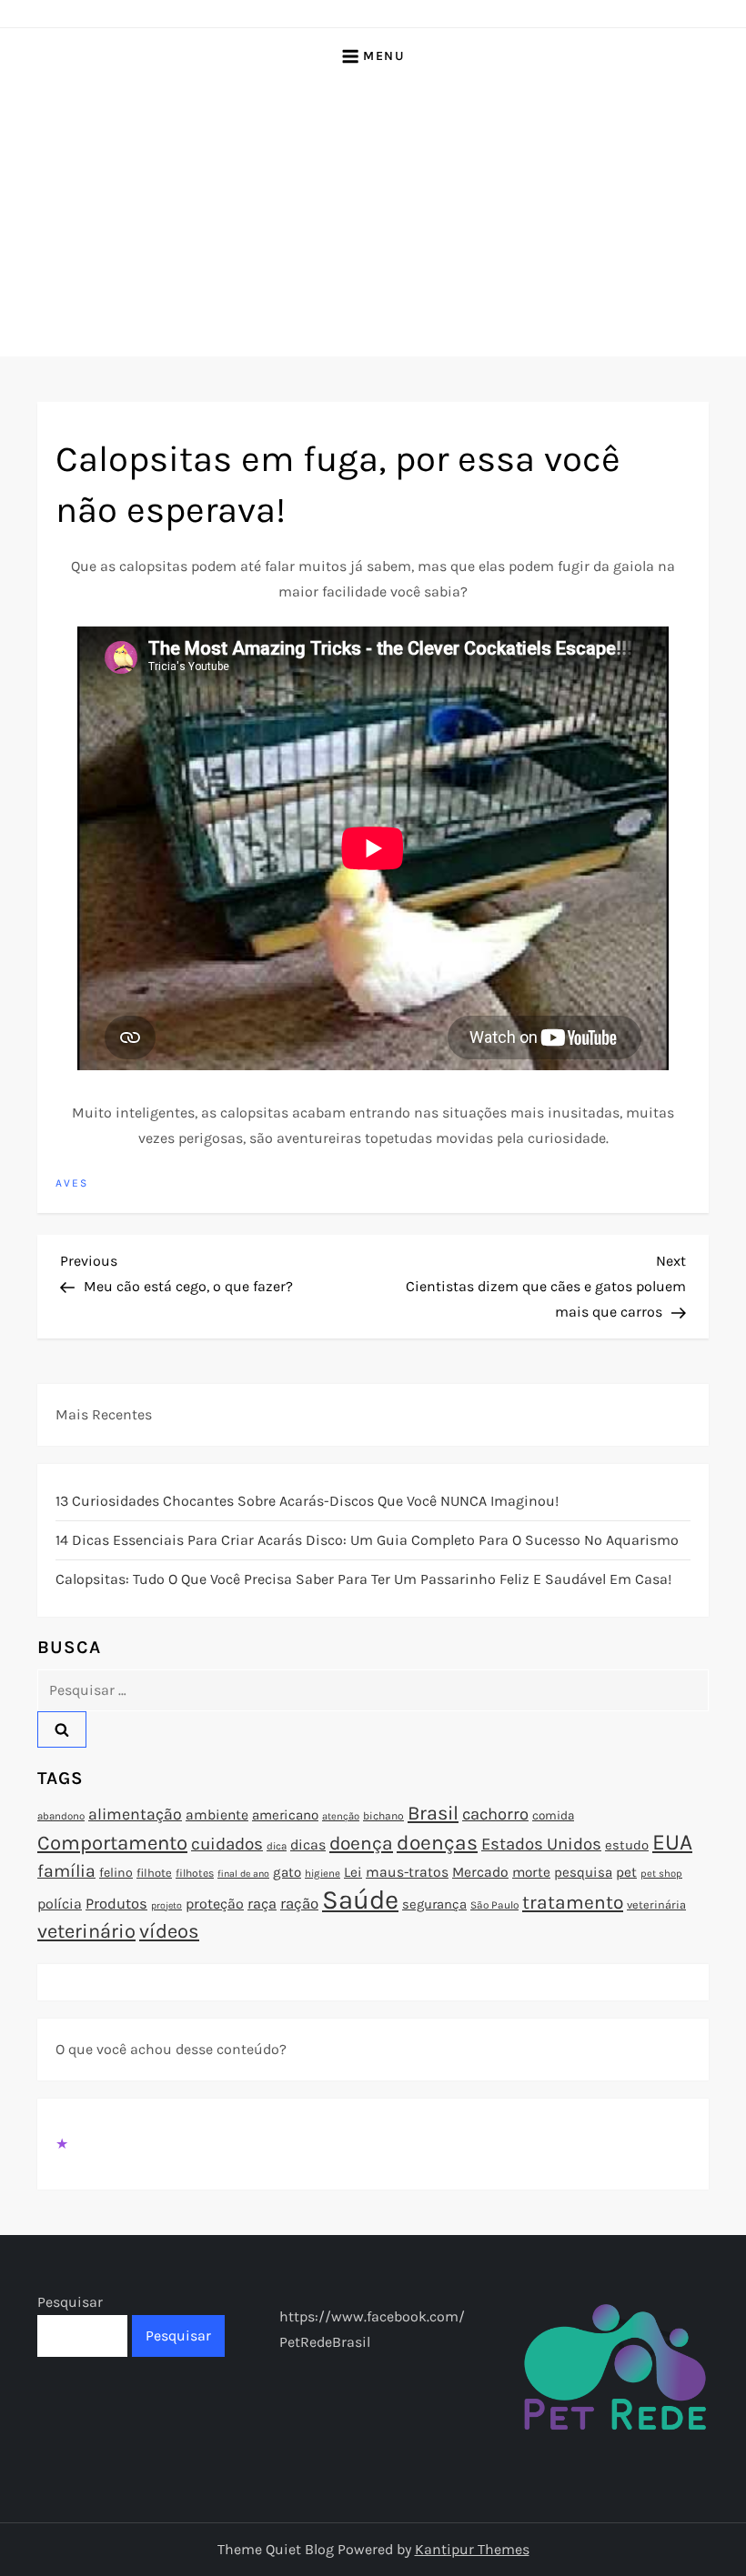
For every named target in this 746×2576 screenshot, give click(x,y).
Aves (72, 1183)
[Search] (62, 1729)
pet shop (661, 1874)
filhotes (195, 1873)
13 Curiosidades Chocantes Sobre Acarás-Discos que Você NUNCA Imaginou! (307, 1501)
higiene (323, 1873)
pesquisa (583, 1872)
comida (553, 1815)
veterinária (656, 1904)
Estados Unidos (541, 1844)
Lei (353, 1872)
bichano (383, 1816)
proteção (215, 1904)
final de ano (243, 1874)
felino (116, 1873)
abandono (61, 1816)
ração (299, 1904)
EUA (672, 1842)
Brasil (433, 1813)
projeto (166, 1905)
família (66, 1871)
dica (277, 1846)
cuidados (227, 1844)
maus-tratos (407, 1872)
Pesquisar (70, 2302)
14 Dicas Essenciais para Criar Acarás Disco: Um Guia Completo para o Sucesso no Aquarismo (367, 1540)
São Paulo (494, 1905)
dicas (308, 1844)
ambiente (217, 1815)
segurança (434, 1904)
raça (262, 1904)
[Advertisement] (373, 220)
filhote (154, 1873)
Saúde (360, 1899)
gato (287, 1872)
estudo (627, 1845)
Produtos (116, 1904)
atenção (341, 1816)
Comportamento (112, 1843)
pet (626, 1872)
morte (531, 1872)
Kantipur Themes (472, 2549)
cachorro (495, 1814)
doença (361, 1843)
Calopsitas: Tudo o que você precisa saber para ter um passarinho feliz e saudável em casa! (363, 1579)
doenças (437, 1843)
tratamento (573, 1902)
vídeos (169, 1931)
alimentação (135, 1814)
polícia (60, 1904)
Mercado (480, 1872)
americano (285, 1815)
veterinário (86, 1931)
